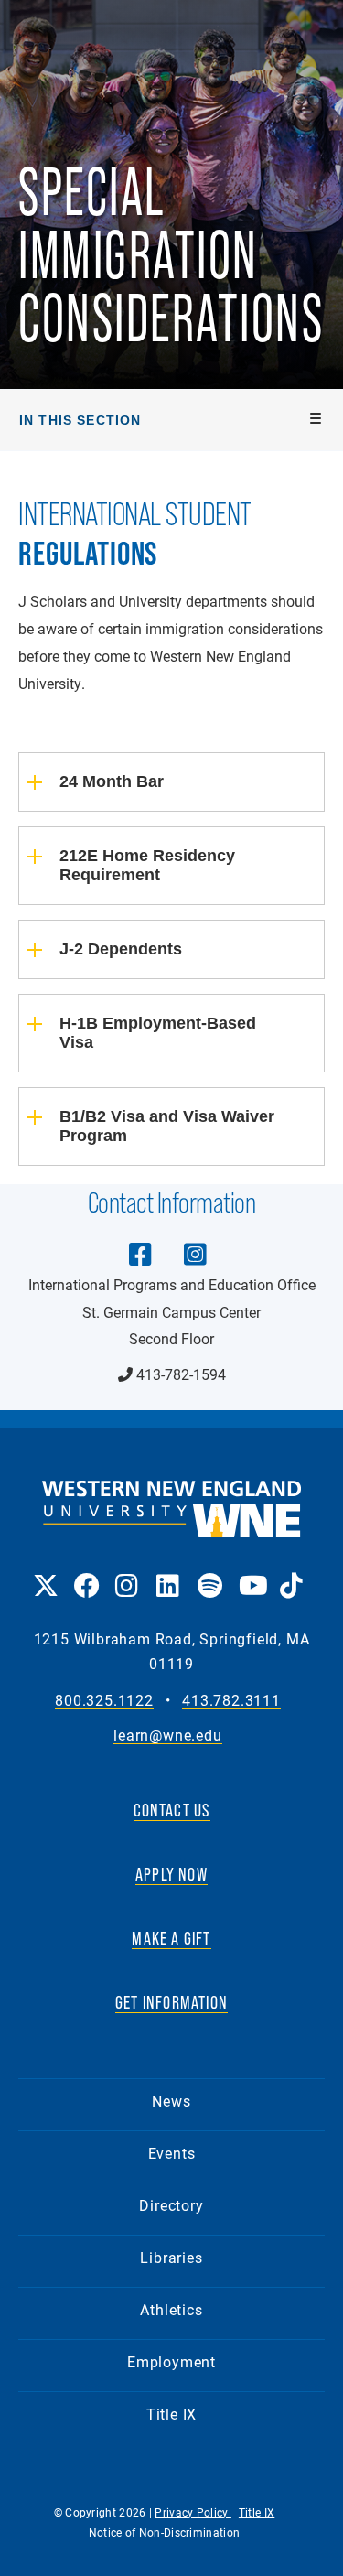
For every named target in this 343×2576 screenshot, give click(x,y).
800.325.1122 (104, 1701)
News (171, 2101)
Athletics (171, 2309)
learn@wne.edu (167, 1735)
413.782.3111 (231, 1701)
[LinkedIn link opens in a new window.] (168, 1573)
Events (172, 2153)
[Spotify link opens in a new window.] (209, 1573)
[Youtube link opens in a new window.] (250, 1573)
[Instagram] (196, 1241)
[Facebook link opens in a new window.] (86, 1573)
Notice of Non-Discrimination (164, 2532)
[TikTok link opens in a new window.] (291, 1573)
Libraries (171, 2257)
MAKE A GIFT (171, 1938)
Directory (171, 2205)
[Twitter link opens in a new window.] (44, 1573)
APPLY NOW (171, 1874)
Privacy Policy (193, 2512)
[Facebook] (141, 1241)
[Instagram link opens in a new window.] (127, 1573)
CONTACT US (172, 1810)
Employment (171, 2361)
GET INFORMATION (171, 2002)
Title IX (171, 2414)
